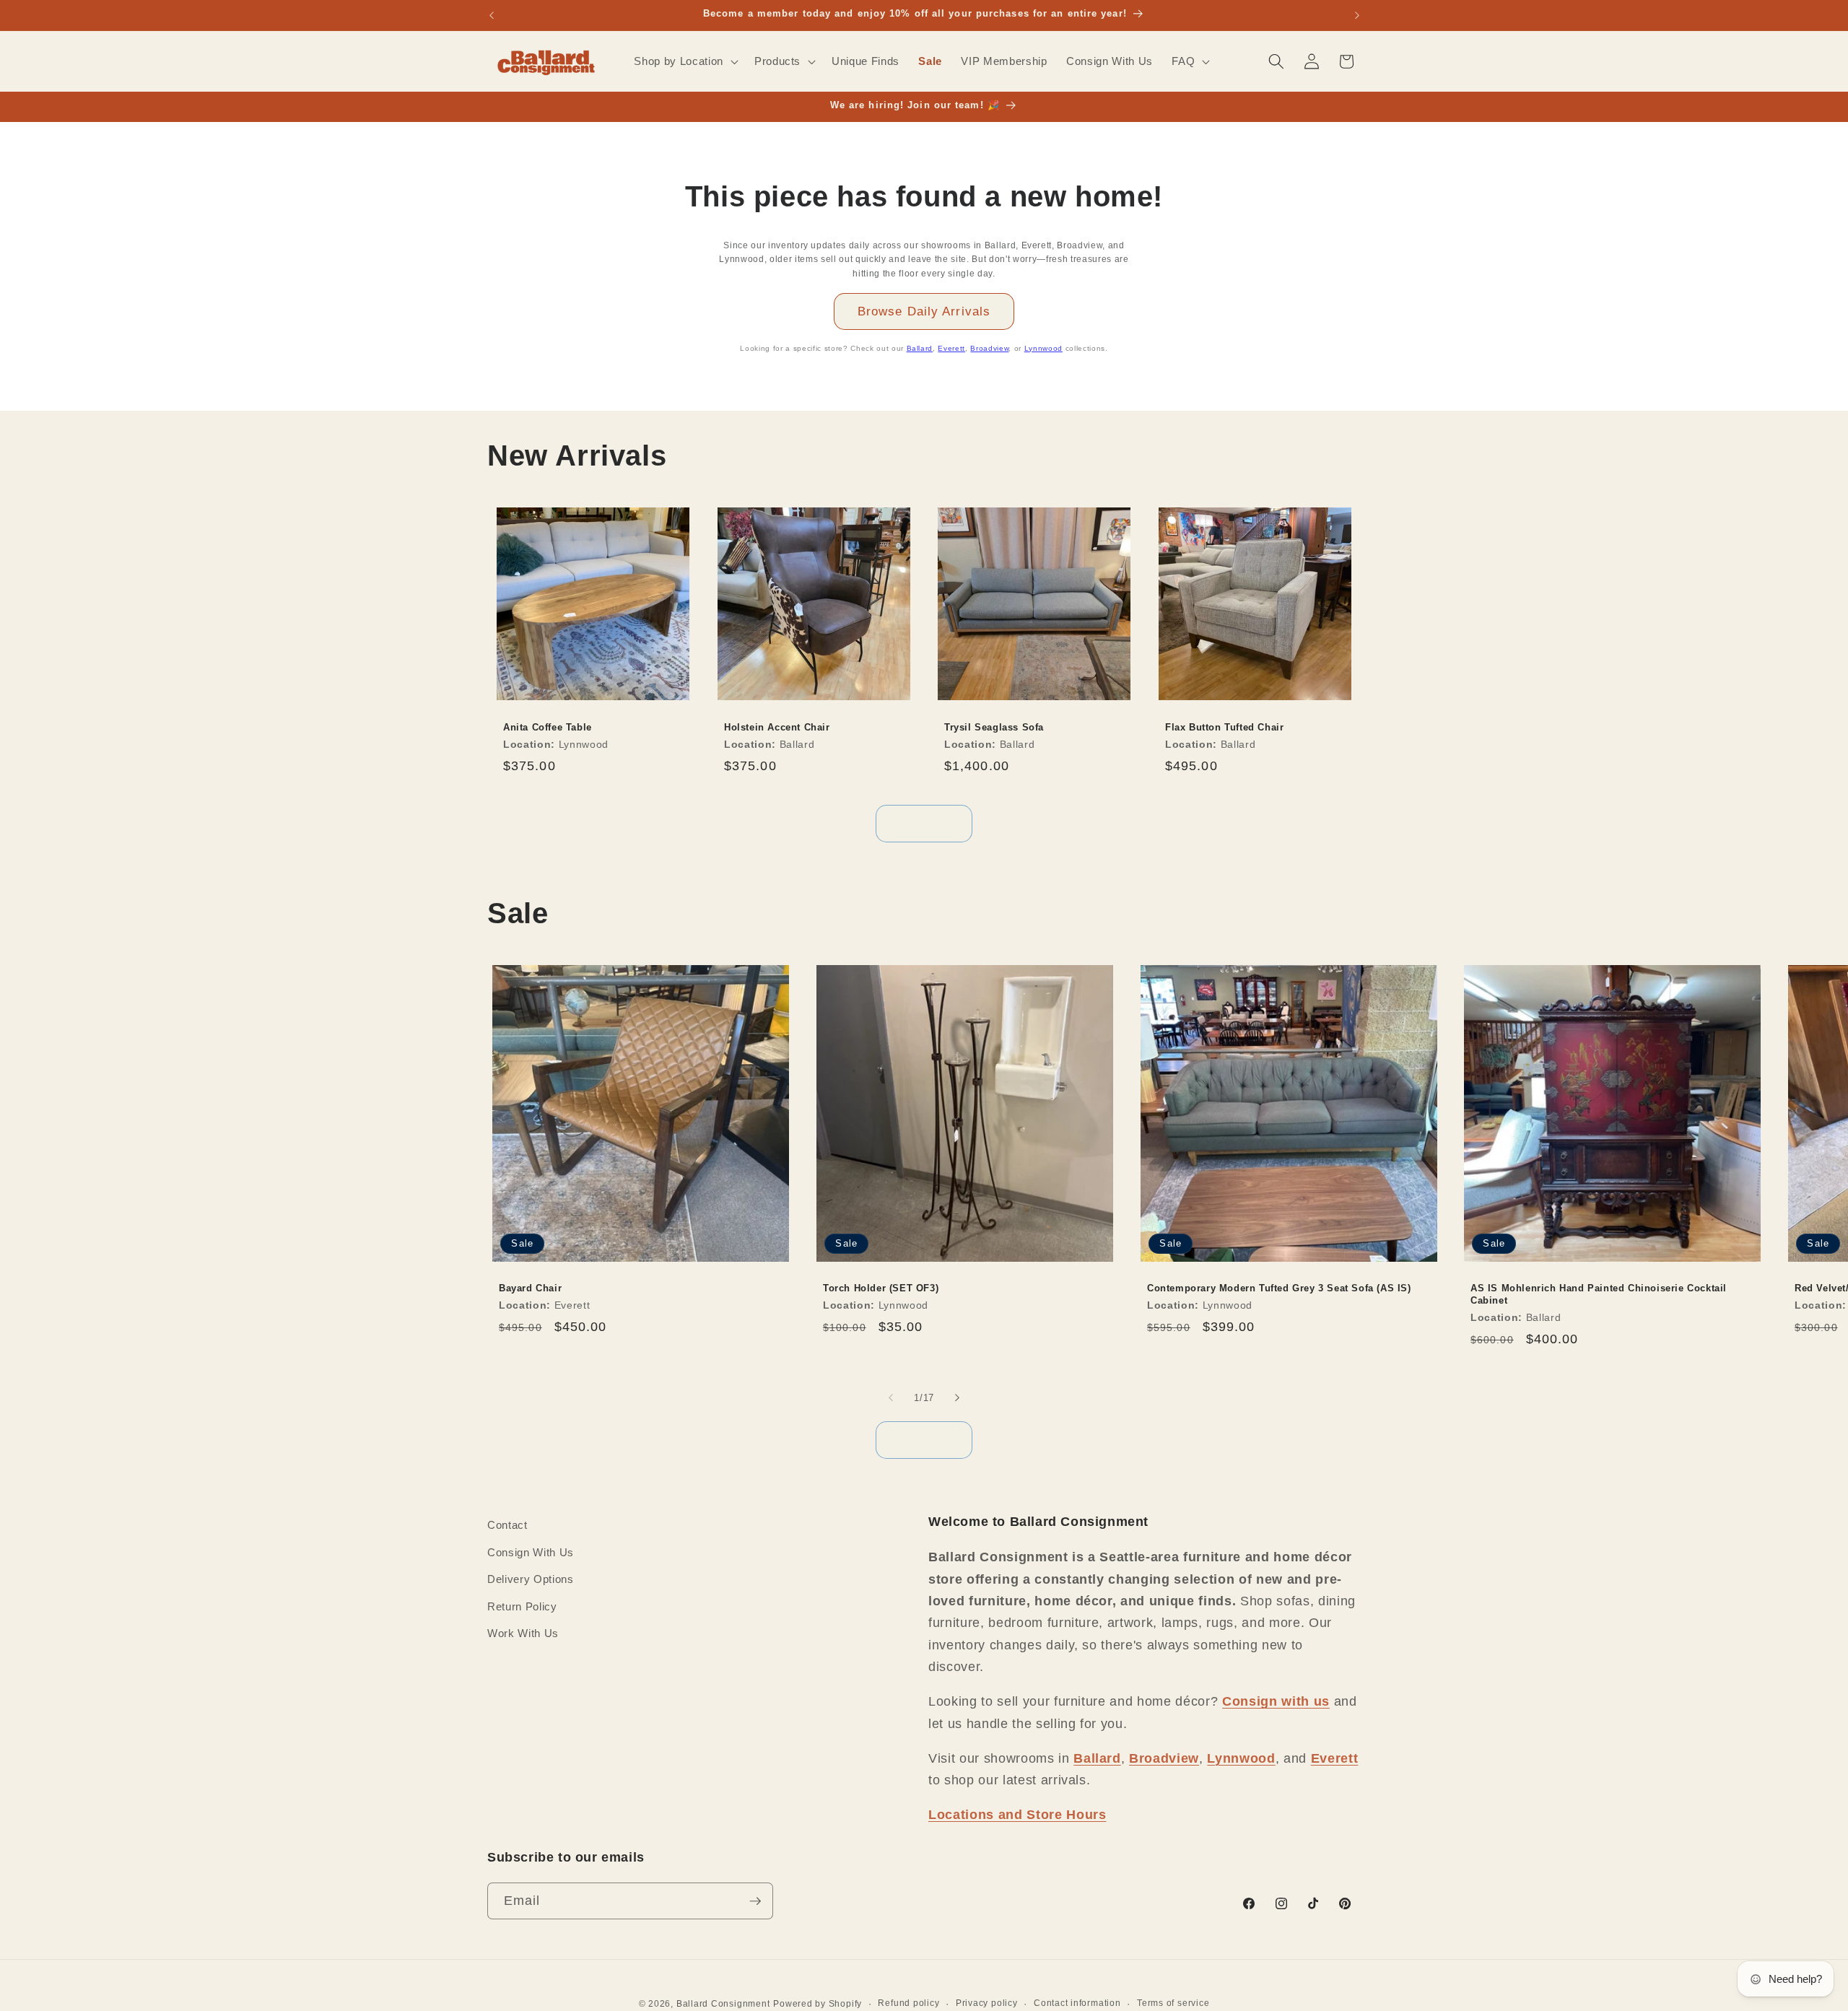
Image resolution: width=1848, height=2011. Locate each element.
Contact (507, 1525)
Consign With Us (531, 1552)
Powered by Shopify (818, 2004)
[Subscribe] (755, 1901)
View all (924, 823)
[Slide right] (957, 1397)
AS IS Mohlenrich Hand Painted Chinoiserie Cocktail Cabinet (1599, 1294)
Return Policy (522, 1606)
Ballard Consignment (723, 2004)
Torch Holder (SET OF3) (881, 1288)
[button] (684, 61)
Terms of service (1173, 2003)
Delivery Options (531, 1579)
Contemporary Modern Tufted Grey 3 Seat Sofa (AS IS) (1279, 1288)
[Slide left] (891, 1397)
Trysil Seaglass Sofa (994, 727)
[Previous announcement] (492, 15)
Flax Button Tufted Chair (1224, 727)
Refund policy (908, 2003)
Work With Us (523, 1633)
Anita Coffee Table (548, 727)
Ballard (920, 348)
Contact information (1077, 2003)
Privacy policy (987, 2003)
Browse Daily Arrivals (924, 311)
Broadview (989, 348)
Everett (951, 348)
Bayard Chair (530, 1288)
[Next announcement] (1357, 15)
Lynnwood (1043, 348)
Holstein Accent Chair (777, 727)
